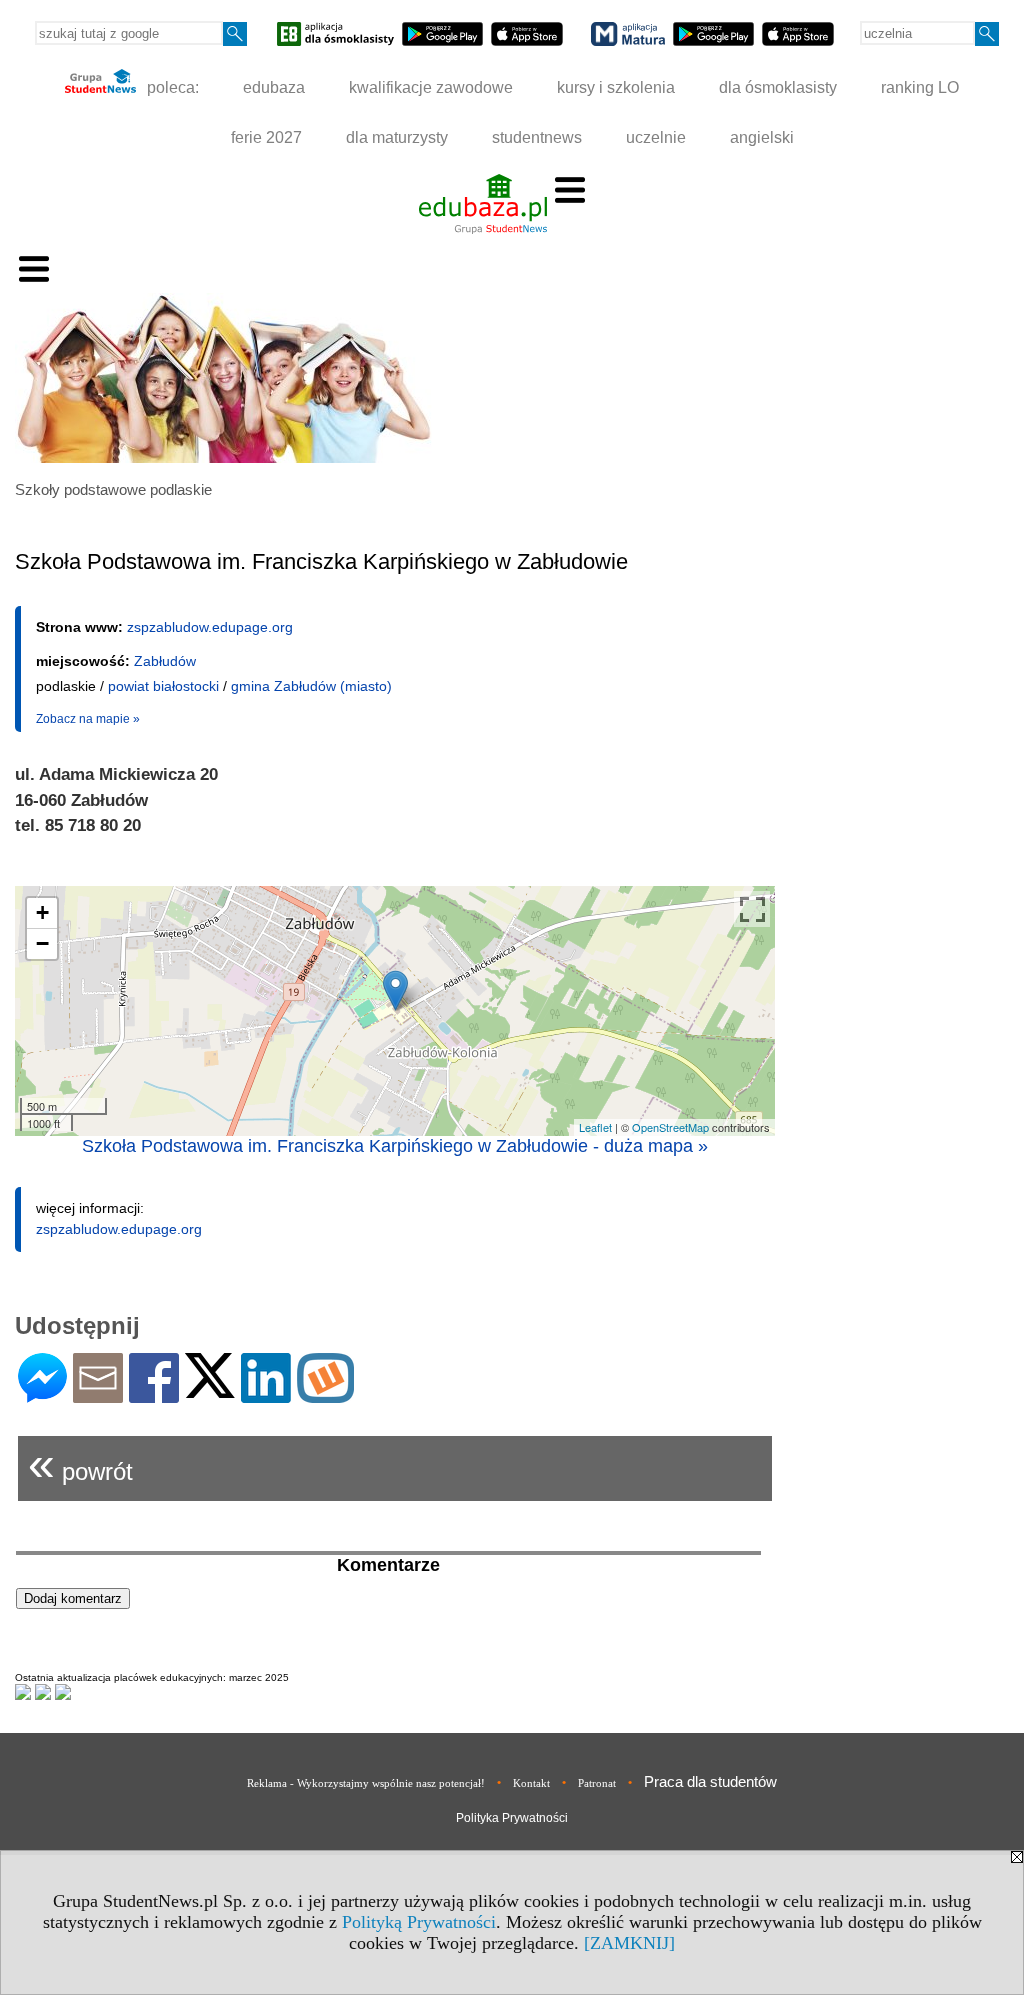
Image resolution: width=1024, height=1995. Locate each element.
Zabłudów (165, 661)
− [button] (42, 943)
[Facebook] (154, 1394)
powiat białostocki (163, 686)
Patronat (597, 1783)
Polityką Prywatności (419, 1922)
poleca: (171, 87)
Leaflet (595, 1127)
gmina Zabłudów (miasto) (311, 686)
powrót (80, 1463)
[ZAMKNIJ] (629, 1943)
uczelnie (656, 137)
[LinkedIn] (266, 1394)
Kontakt (531, 1783)
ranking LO (920, 87)
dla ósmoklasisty (778, 87)
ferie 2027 (266, 137)
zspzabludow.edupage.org (210, 627)
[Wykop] (325, 1394)
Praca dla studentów (710, 1781)
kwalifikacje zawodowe (431, 87)
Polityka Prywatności (512, 1818)
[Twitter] (210, 1389)
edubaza (274, 87)
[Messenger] (42, 1394)
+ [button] (42, 912)
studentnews (537, 137)
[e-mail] (98, 1394)
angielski (762, 137)
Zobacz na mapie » (88, 719)
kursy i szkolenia (616, 87)
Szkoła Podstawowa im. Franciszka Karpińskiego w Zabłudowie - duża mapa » (395, 1146)
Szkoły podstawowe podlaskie (113, 489)
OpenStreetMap (670, 1127)
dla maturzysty (397, 137)
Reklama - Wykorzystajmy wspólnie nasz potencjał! (366, 1783)
